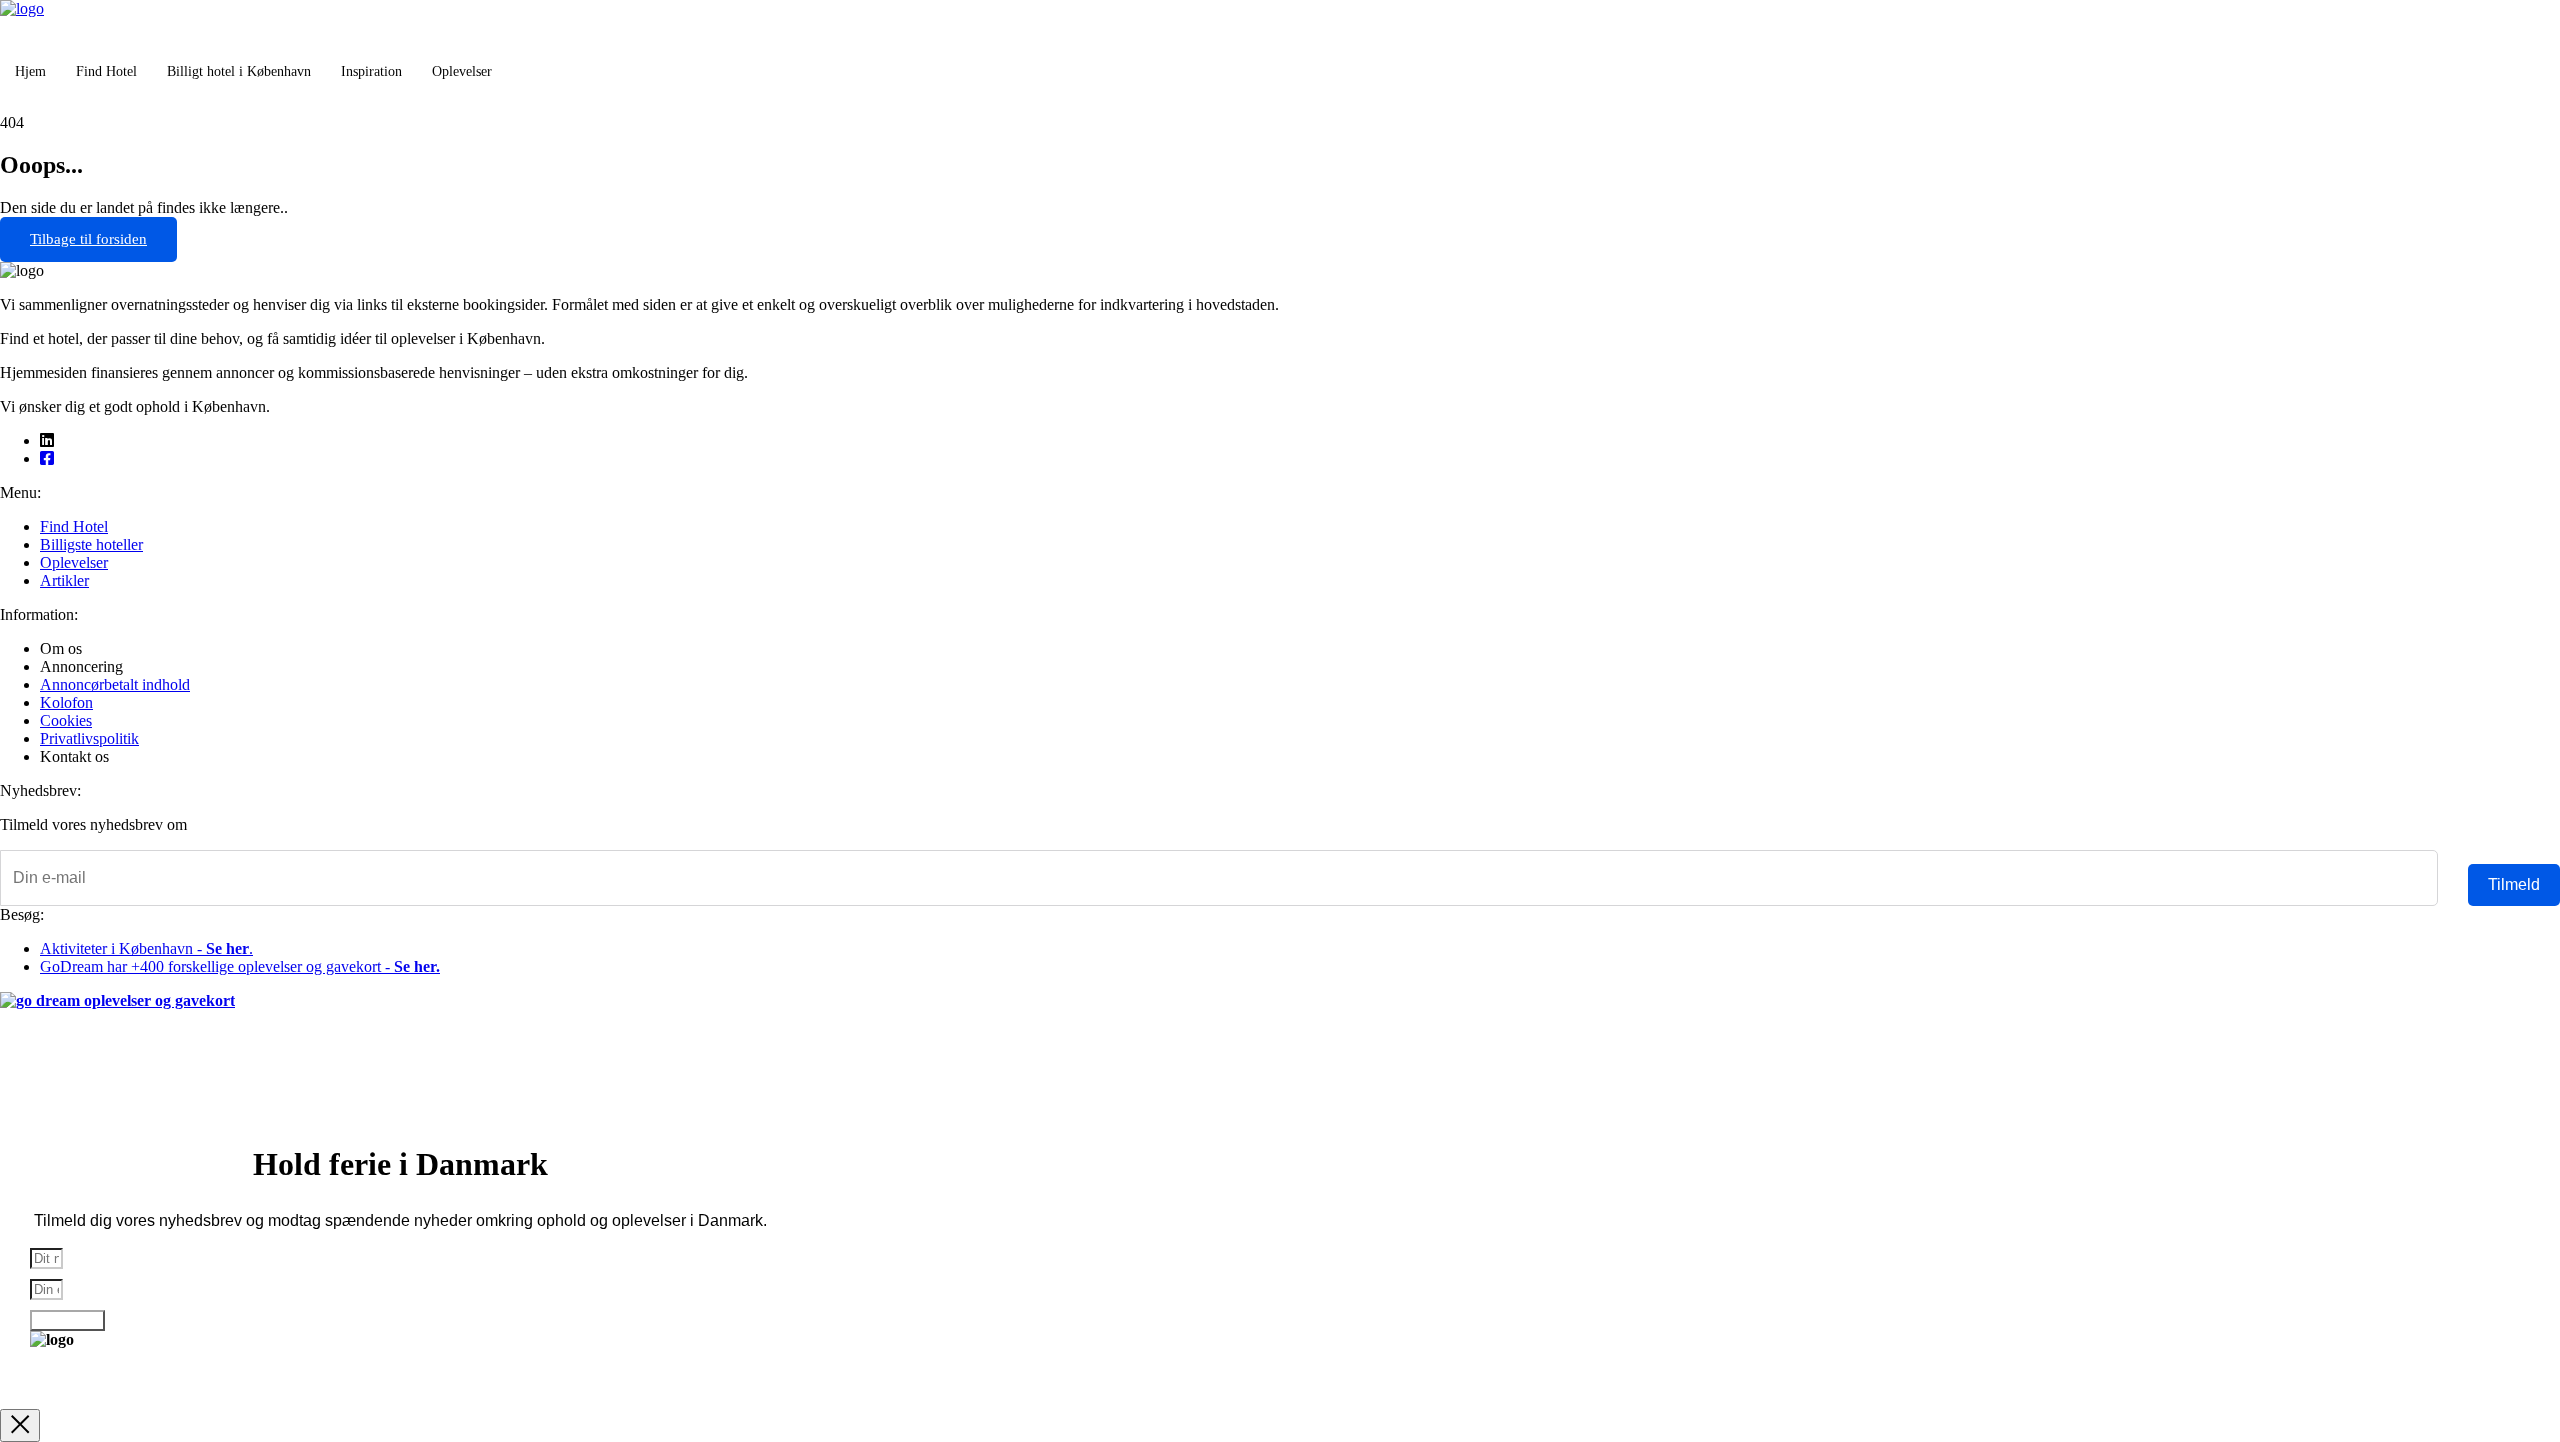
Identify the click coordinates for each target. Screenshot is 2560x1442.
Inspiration (371, 71)
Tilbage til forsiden (88, 239)
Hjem (30, 71)
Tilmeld (2514, 884)
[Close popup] (20, 1425)
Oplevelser (462, 71)
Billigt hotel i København (239, 71)
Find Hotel (106, 71)
